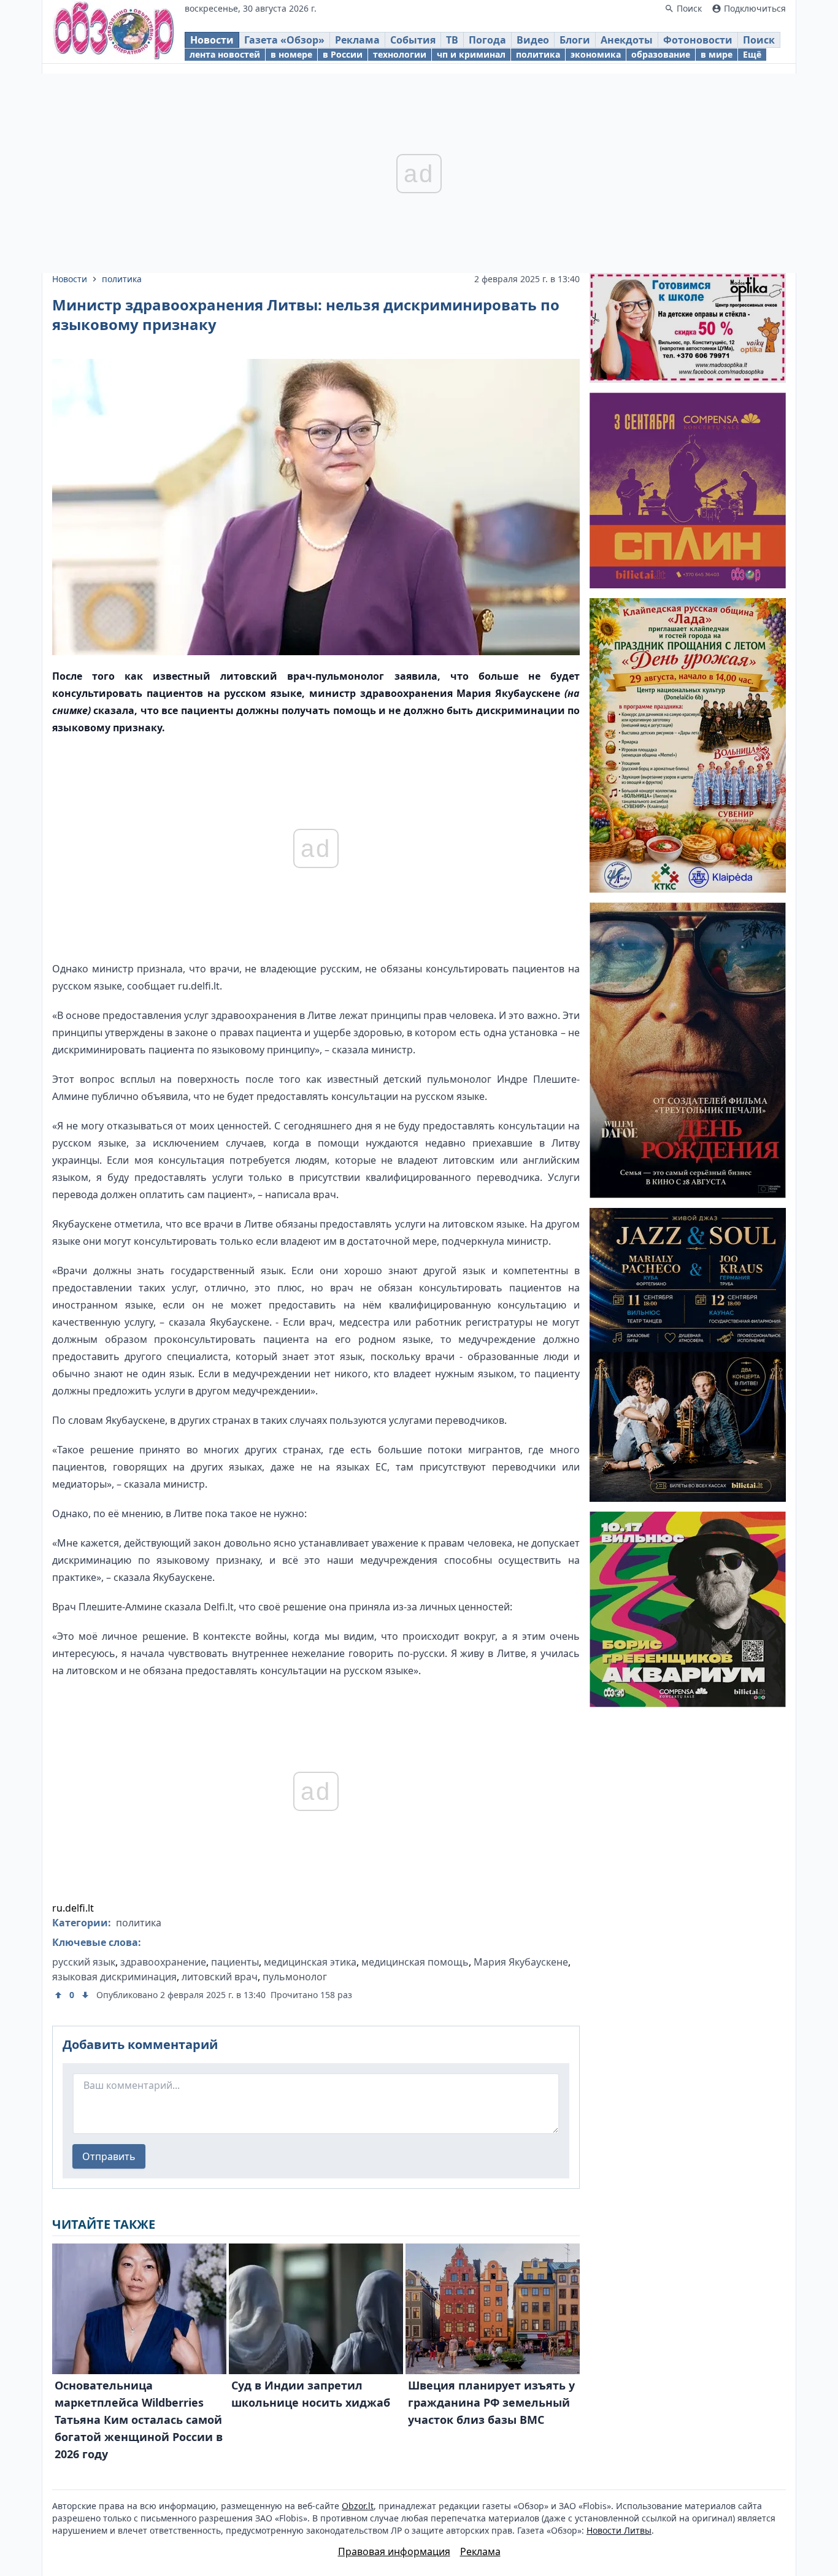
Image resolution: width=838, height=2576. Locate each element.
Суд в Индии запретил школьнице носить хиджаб (311, 2394)
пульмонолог (295, 1977)
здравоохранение (163, 1962)
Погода (487, 40)
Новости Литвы (619, 2530)
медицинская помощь (415, 1962)
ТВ (452, 40)
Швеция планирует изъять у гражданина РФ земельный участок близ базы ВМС (491, 2402)
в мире (717, 54)
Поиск (759, 40)
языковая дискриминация (114, 1977)
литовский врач (220, 1977)
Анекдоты (627, 40)
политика (538, 54)
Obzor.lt (358, 2506)
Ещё (752, 54)
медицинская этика (310, 1962)
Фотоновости (698, 40)
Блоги (575, 40)
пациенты (235, 1962)
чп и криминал (471, 54)
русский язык (84, 1962)
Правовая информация (394, 2551)
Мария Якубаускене (521, 1962)
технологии (400, 54)
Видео (533, 40)
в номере (291, 54)
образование (661, 54)
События (413, 40)
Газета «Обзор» (284, 40)
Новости (212, 40)
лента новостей (225, 54)
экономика (596, 54)
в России (343, 54)
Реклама (357, 40)
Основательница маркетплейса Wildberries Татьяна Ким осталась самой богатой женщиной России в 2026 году (139, 2420)
